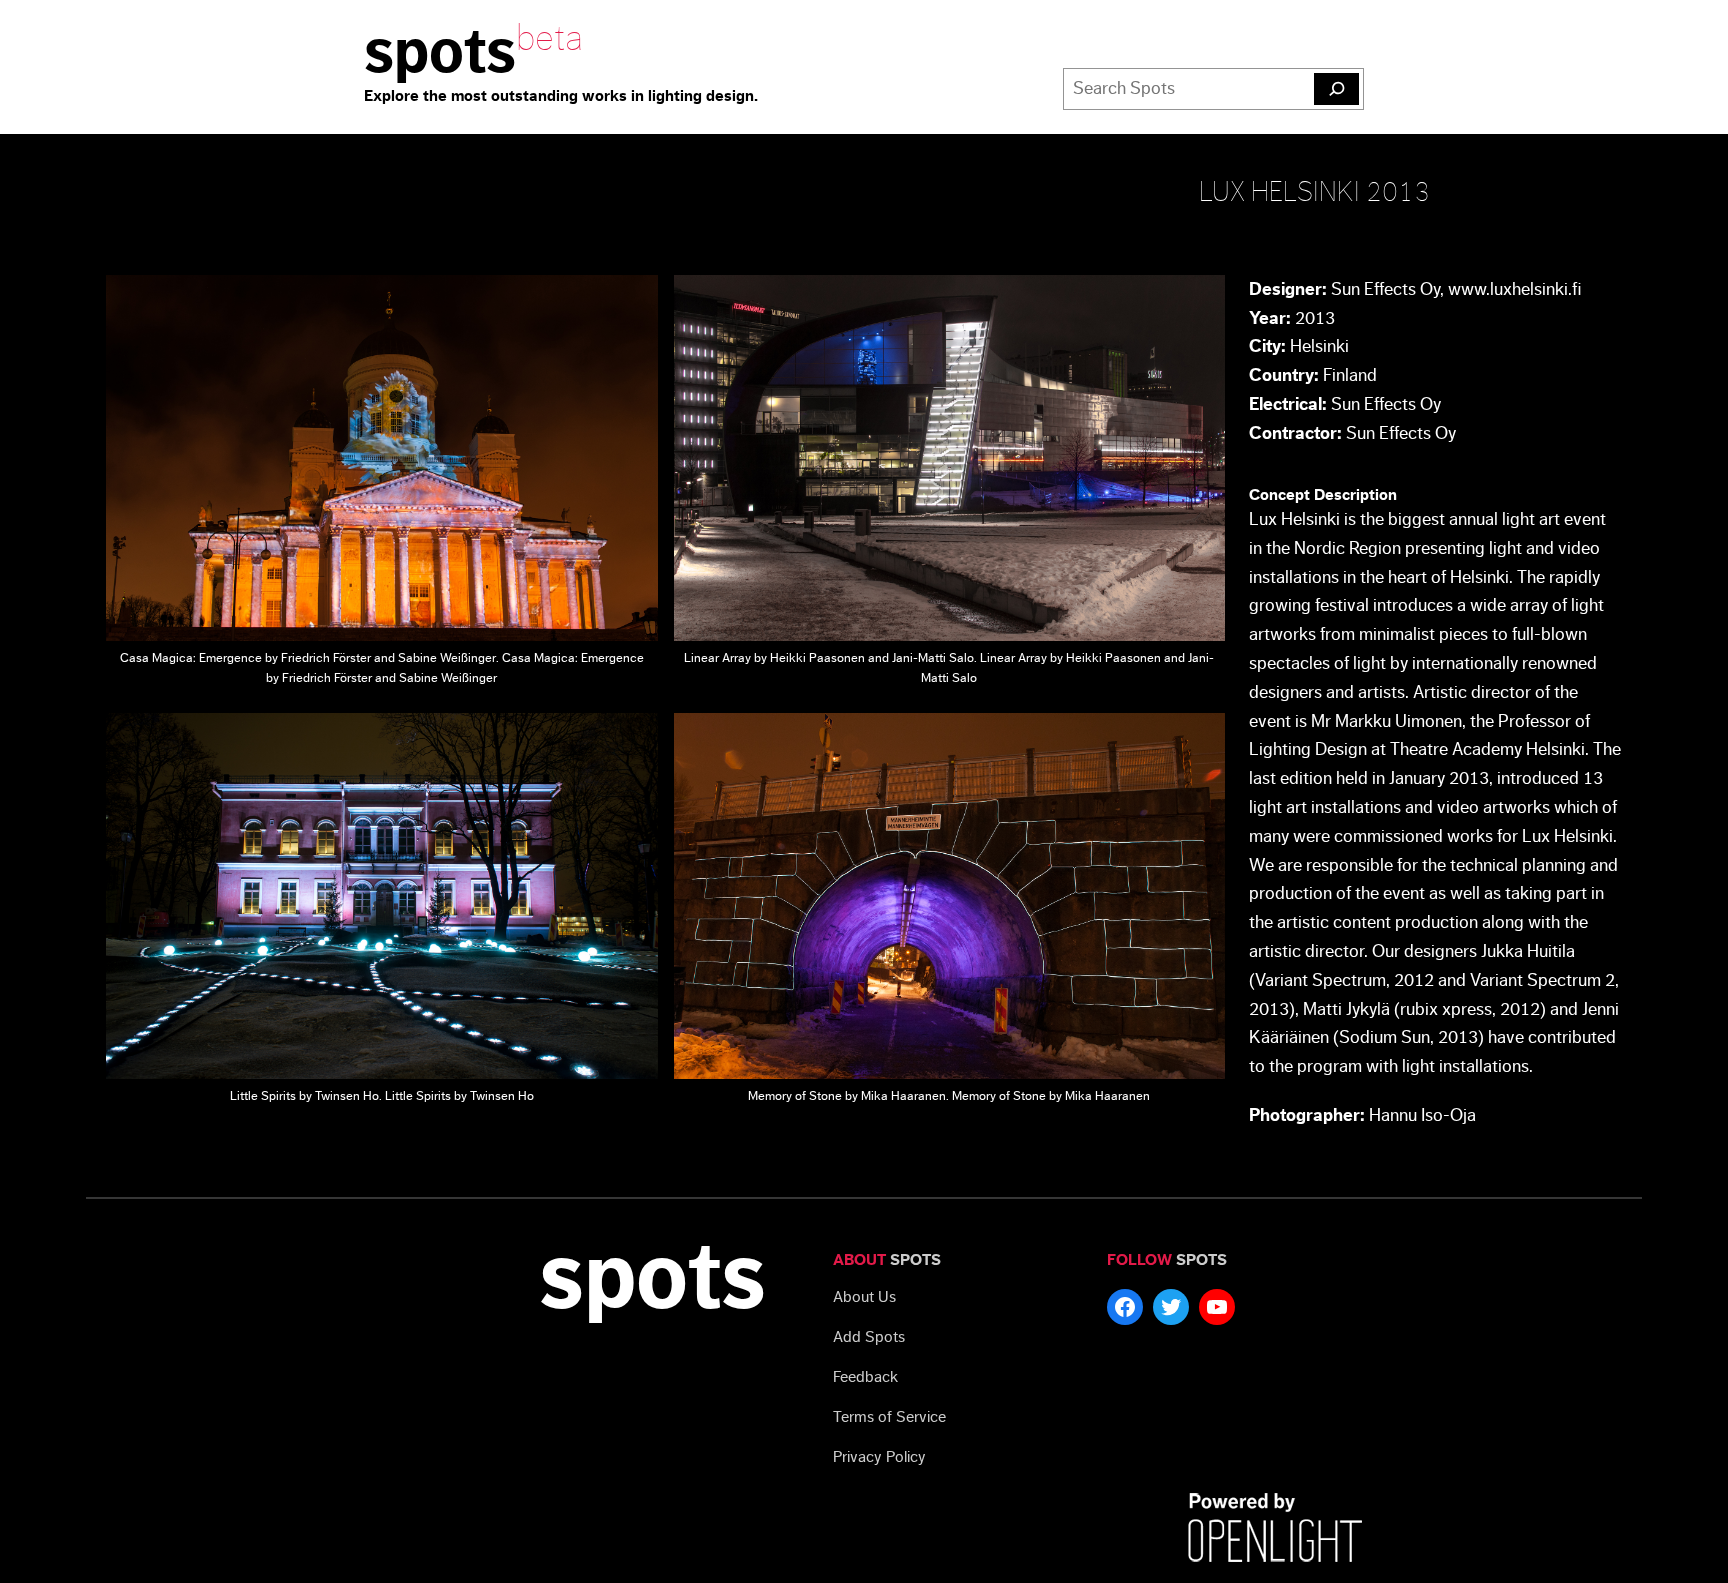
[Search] (1336, 89)
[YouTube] (1217, 1307)
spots (440, 52)
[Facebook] (1125, 1307)
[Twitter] (1171, 1307)
